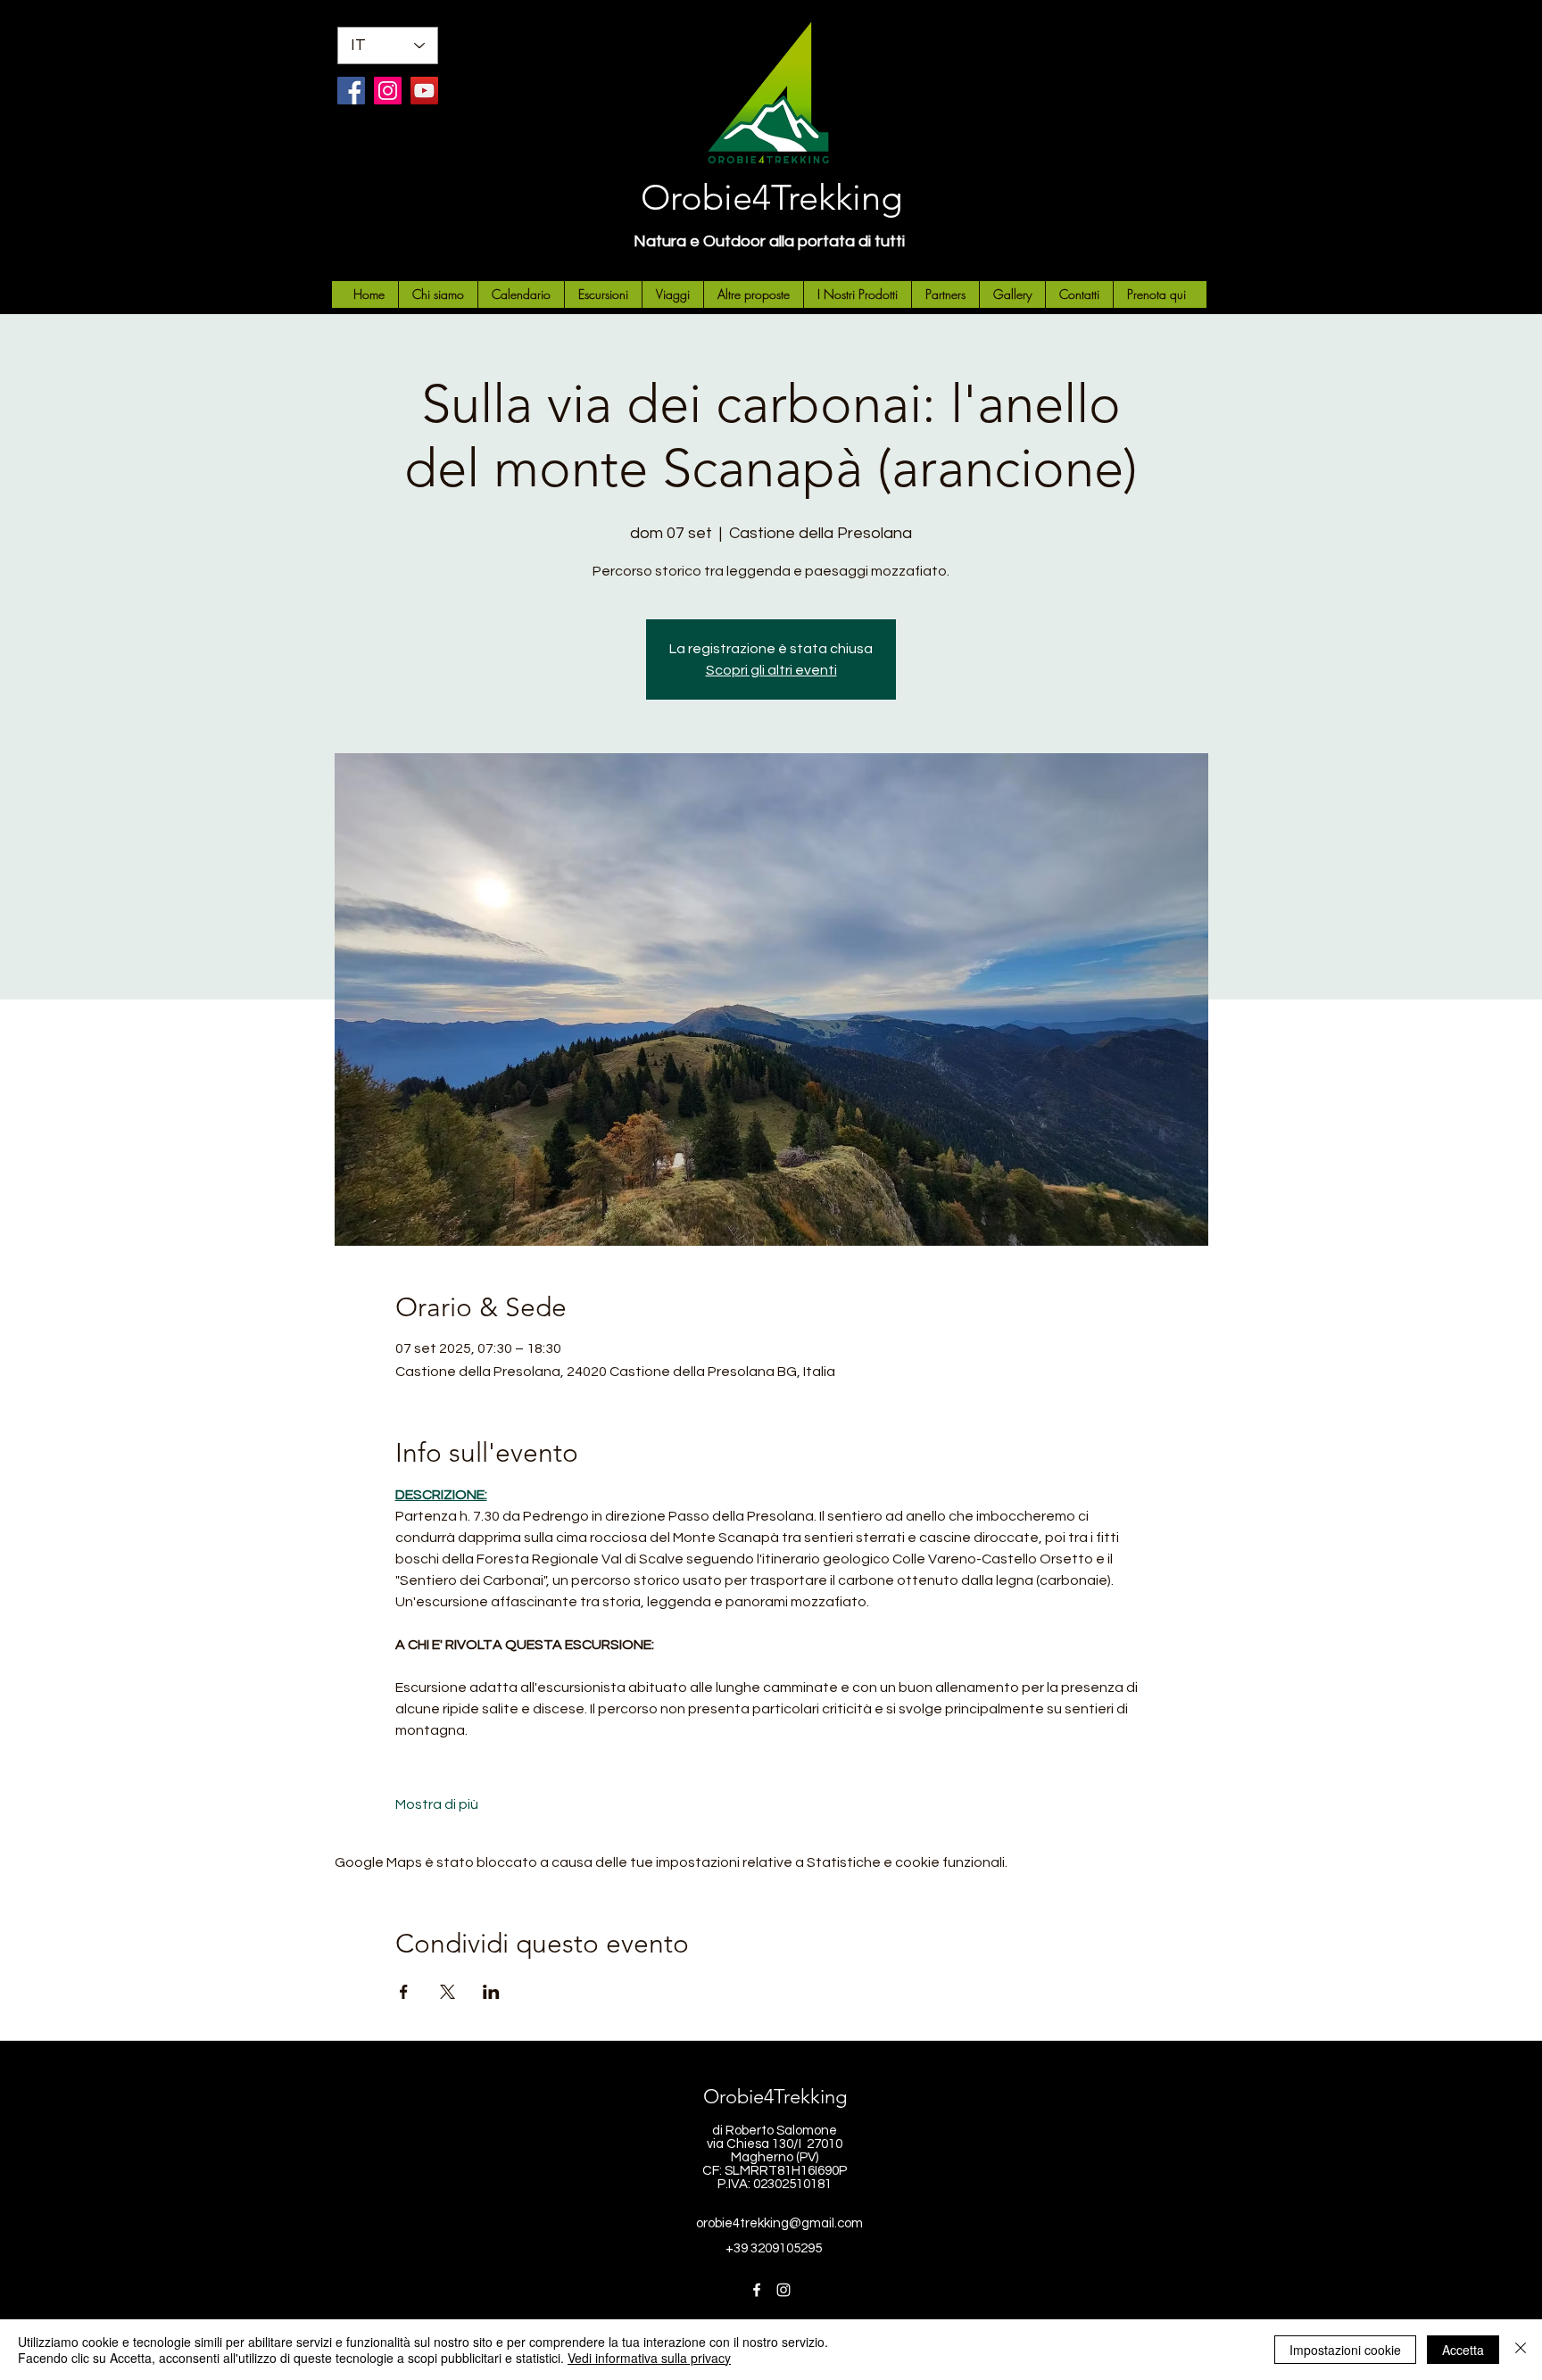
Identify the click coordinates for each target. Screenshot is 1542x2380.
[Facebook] (351, 91)
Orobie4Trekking (771, 197)
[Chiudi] (1521, 2350)
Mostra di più (437, 1804)
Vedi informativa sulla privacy (649, 2358)
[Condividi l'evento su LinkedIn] (491, 1992)
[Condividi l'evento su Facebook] (404, 1992)
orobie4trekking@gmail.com (779, 2223)
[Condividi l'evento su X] (448, 1992)
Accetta (1463, 2350)
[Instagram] (388, 91)
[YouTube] (424, 91)
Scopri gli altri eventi (771, 670)
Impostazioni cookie (1345, 2350)
